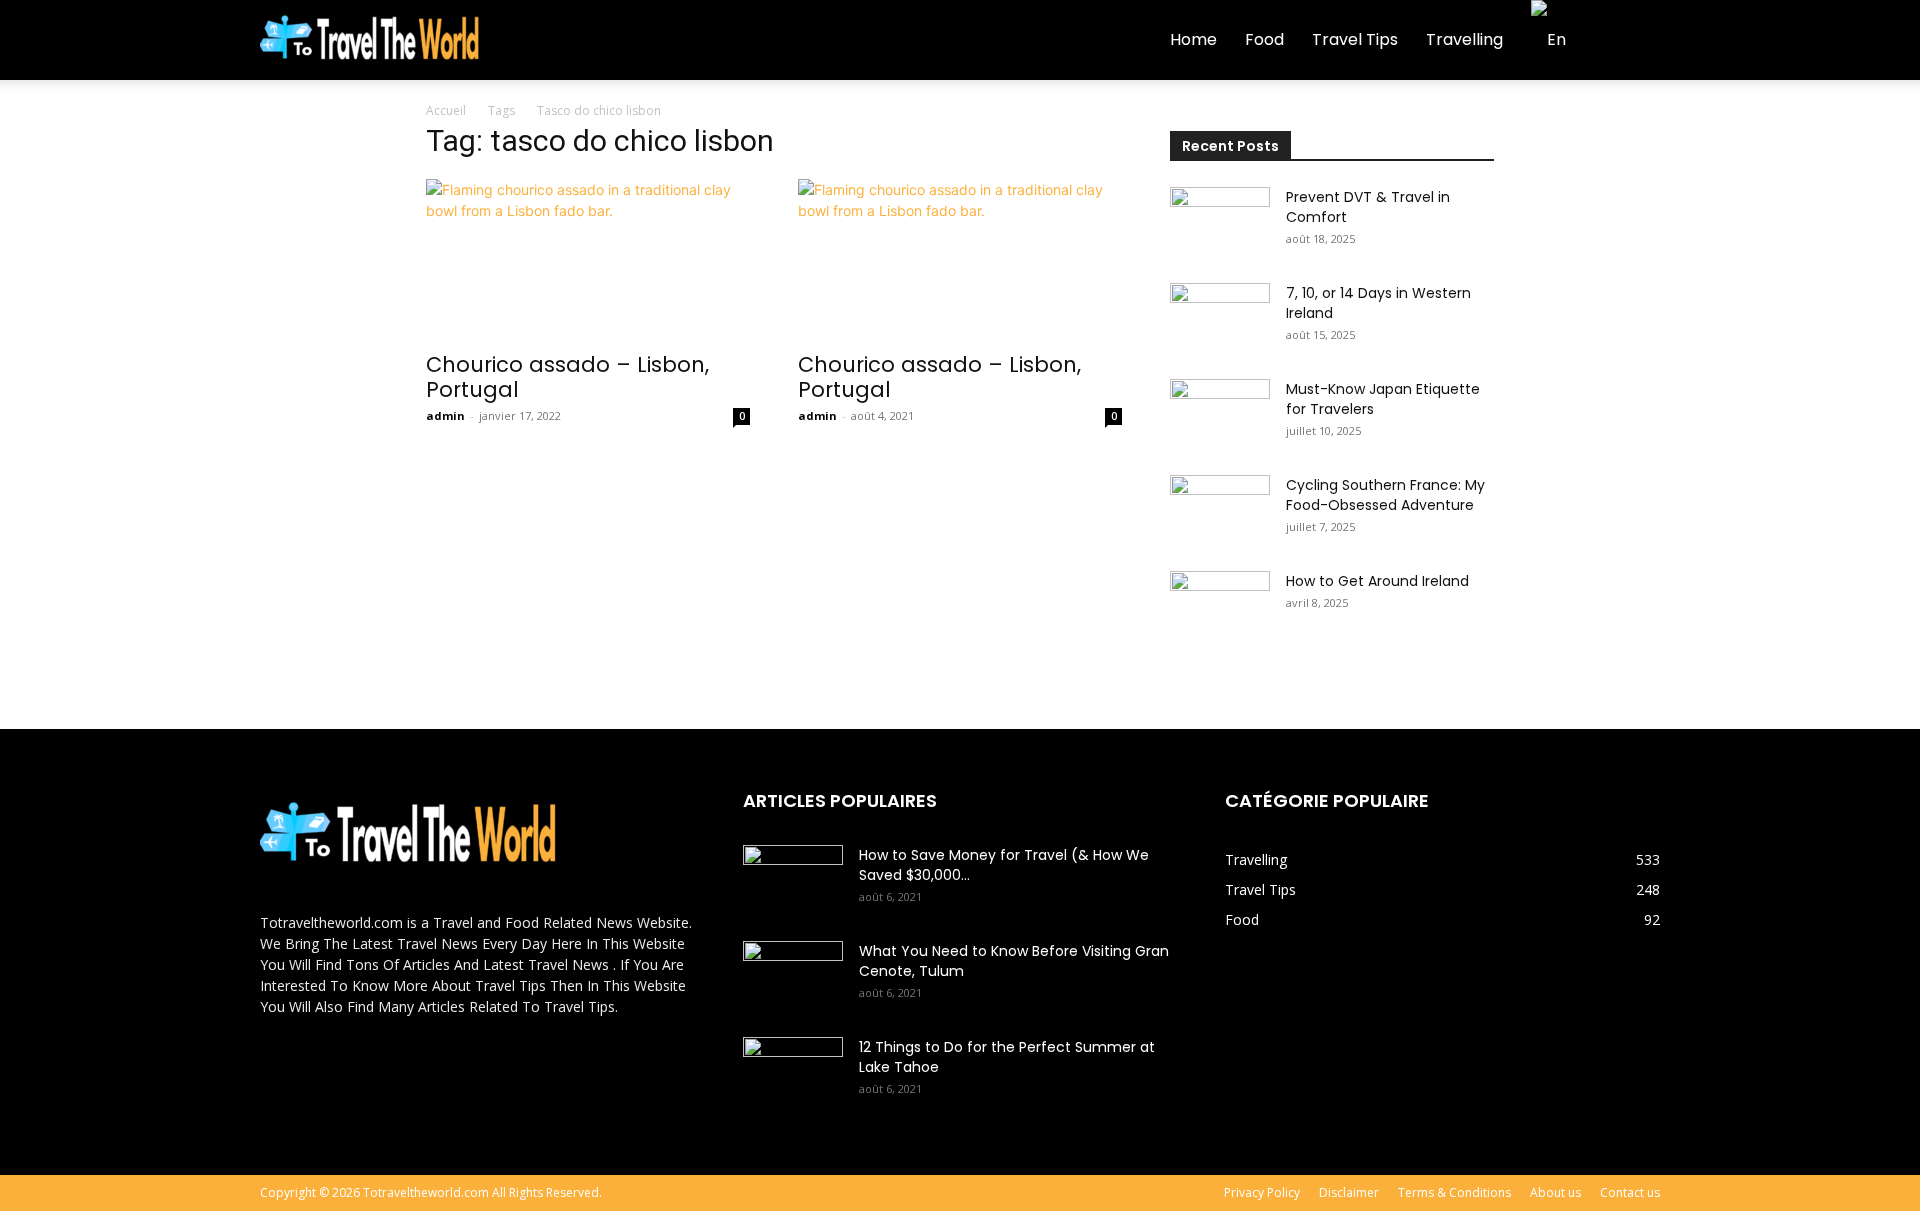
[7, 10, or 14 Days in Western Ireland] (1220, 318)
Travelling (1464, 39)
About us (1555, 1192)
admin (445, 415)
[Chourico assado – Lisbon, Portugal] (588, 259)
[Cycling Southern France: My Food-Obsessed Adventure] (1220, 510)
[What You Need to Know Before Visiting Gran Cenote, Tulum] (793, 976)
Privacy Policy (1262, 1192)
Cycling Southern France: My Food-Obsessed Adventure (1385, 495)
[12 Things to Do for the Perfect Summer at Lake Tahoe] (793, 1072)
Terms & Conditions (1454, 1192)
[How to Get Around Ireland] (1220, 606)
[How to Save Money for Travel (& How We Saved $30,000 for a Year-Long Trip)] (793, 880)
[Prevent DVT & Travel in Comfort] (1220, 222)
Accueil (446, 110)
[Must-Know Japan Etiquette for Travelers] (1220, 414)
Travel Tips (1355, 39)
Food (1264, 39)
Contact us (1630, 1192)
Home (1193, 39)
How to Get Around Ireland (1377, 581)
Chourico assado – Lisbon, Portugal (567, 377)
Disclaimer (1349, 1192)
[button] (1636, 41)
